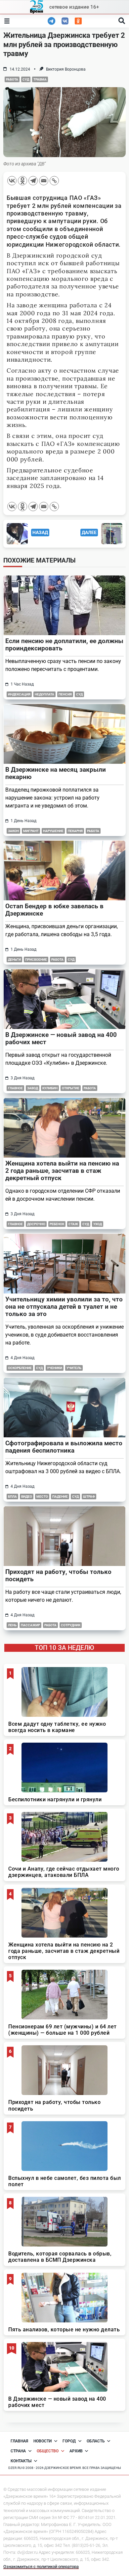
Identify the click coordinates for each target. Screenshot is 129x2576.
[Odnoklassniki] (22, 181)
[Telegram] (33, 181)
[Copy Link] (54, 181)
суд (26, 79)
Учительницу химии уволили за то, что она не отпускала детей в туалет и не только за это (64, 1307)
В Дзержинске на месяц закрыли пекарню (56, 773)
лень (12, 1625)
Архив (76, 2451)
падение (60, 1497)
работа (12, 79)
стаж (73, 1224)
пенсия (65, 694)
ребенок (57, 1224)
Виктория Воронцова (66, 69)
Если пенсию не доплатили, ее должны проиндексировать (64, 645)
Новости (43, 2441)
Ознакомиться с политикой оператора (41, 2567)
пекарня (75, 831)
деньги (14, 959)
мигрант (31, 831)
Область (96, 2441)
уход (98, 1224)
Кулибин (50, 1088)
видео (27, 1497)
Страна (18, 2451)
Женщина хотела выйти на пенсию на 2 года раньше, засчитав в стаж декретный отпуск (62, 1171)
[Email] (44, 181)
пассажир (30, 1625)
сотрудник (71, 1625)
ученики (55, 1368)
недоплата (44, 694)
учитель (74, 1368)
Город (69, 2441)
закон (13, 831)
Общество (48, 2451)
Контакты (21, 2461)
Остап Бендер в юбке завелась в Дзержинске (54, 910)
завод (33, 1088)
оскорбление (20, 1368)
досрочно (36, 1224)
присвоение (36, 959)
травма (40, 79)
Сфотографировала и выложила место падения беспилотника (64, 1447)
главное (15, 1088)
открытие (71, 1088)
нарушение (53, 831)
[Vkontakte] (12, 181)
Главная (19, 2441)
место (42, 1497)
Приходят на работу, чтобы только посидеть (58, 1575)
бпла (12, 1497)
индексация (19, 694)
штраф (89, 1497)
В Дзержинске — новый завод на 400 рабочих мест (61, 1038)
